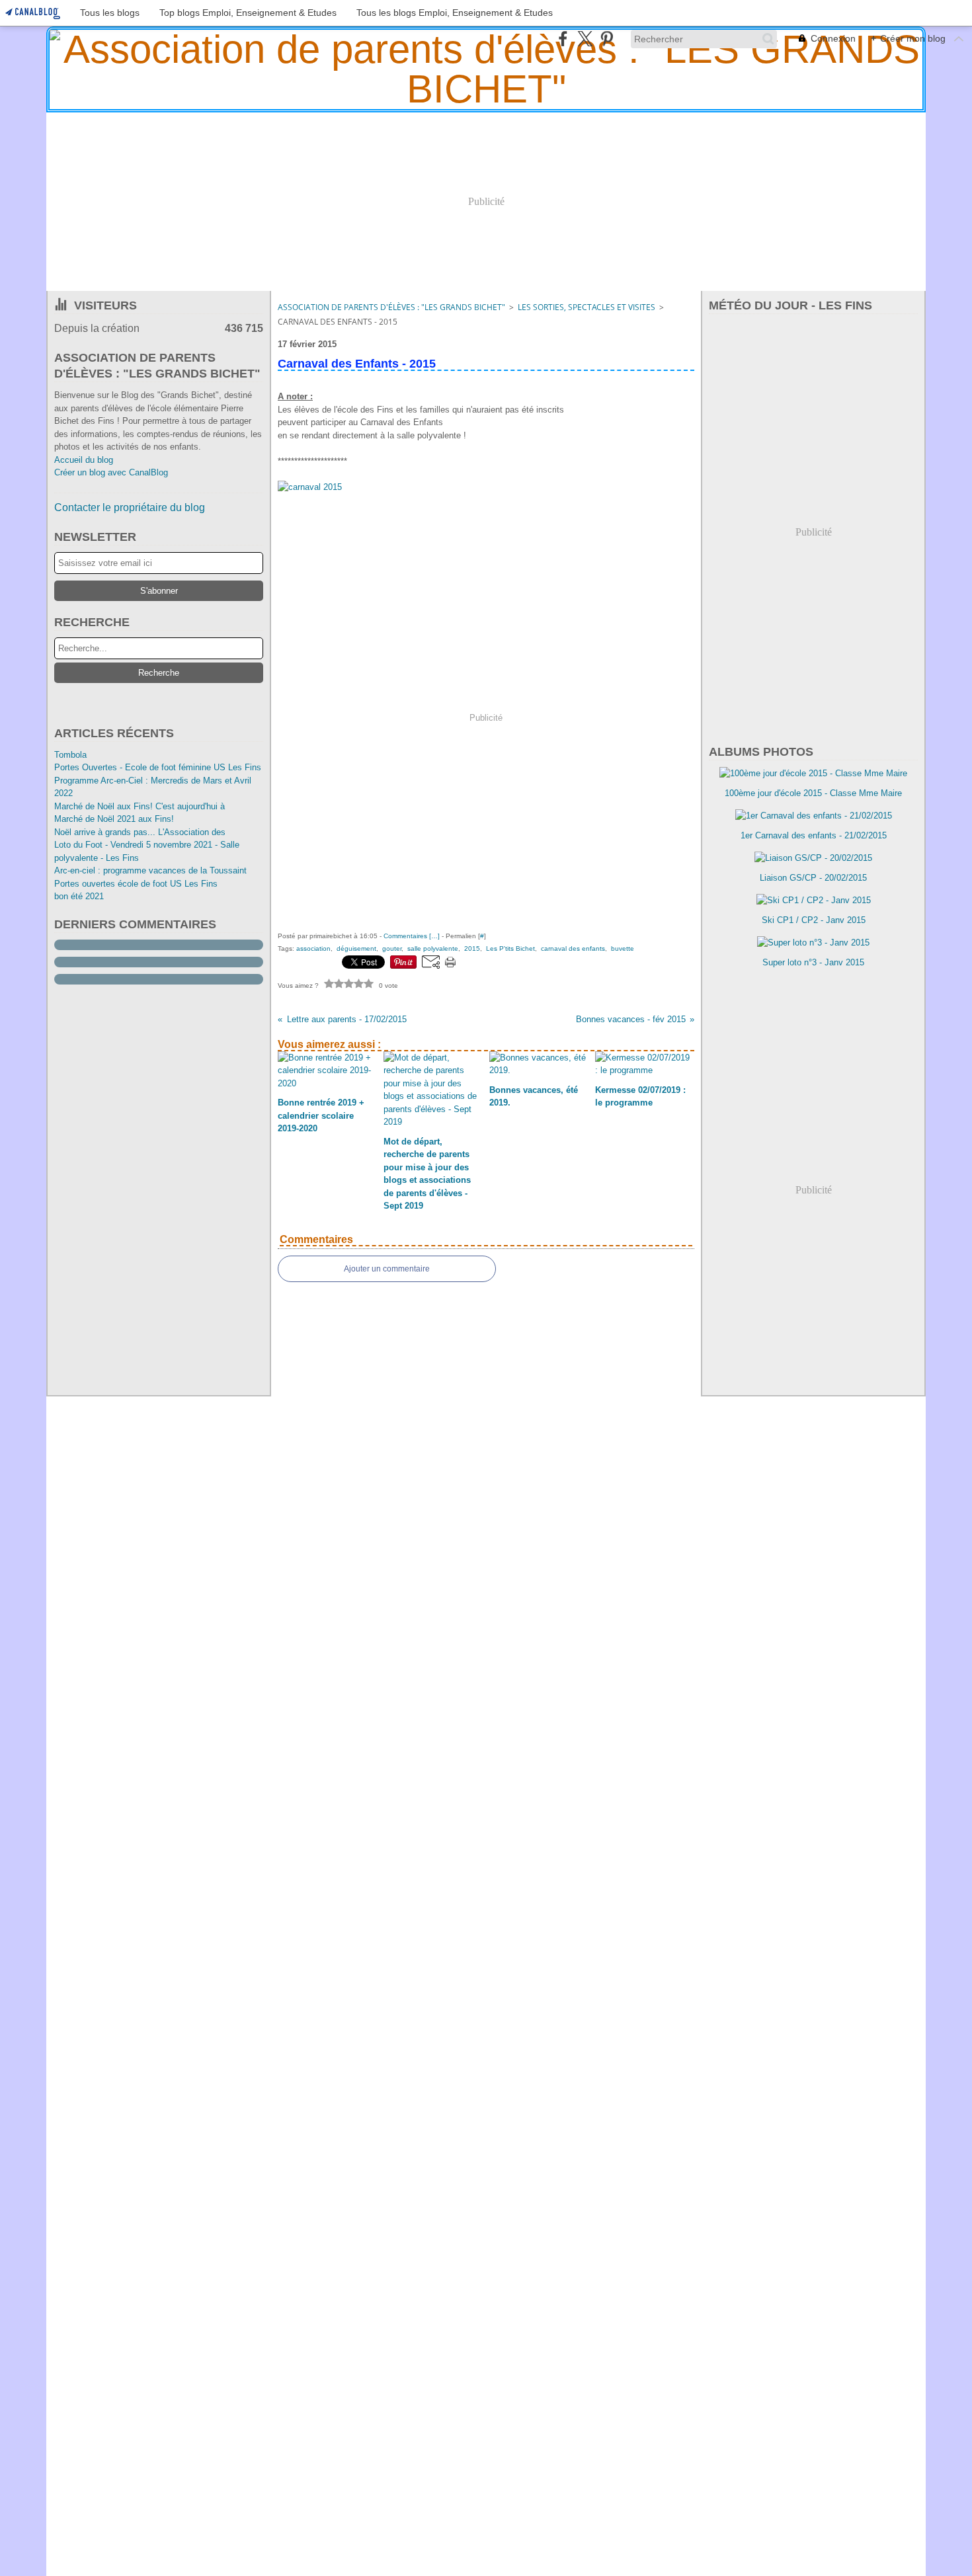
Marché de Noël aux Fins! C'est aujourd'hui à (140, 806)
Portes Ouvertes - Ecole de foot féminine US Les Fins (158, 767)
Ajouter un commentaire (387, 1269)
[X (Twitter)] (585, 39)
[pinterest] (607, 39)
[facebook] (563, 39)
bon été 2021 (79, 896)
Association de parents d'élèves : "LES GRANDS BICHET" (391, 307)
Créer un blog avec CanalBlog (111, 472)
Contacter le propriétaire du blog (130, 507)
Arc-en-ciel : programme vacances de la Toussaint (150, 870)
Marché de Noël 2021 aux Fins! (114, 819)
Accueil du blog (84, 460)
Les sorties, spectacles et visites (587, 307)
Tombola (70, 755)
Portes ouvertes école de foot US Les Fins (136, 884)
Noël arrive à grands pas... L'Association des (140, 832)
